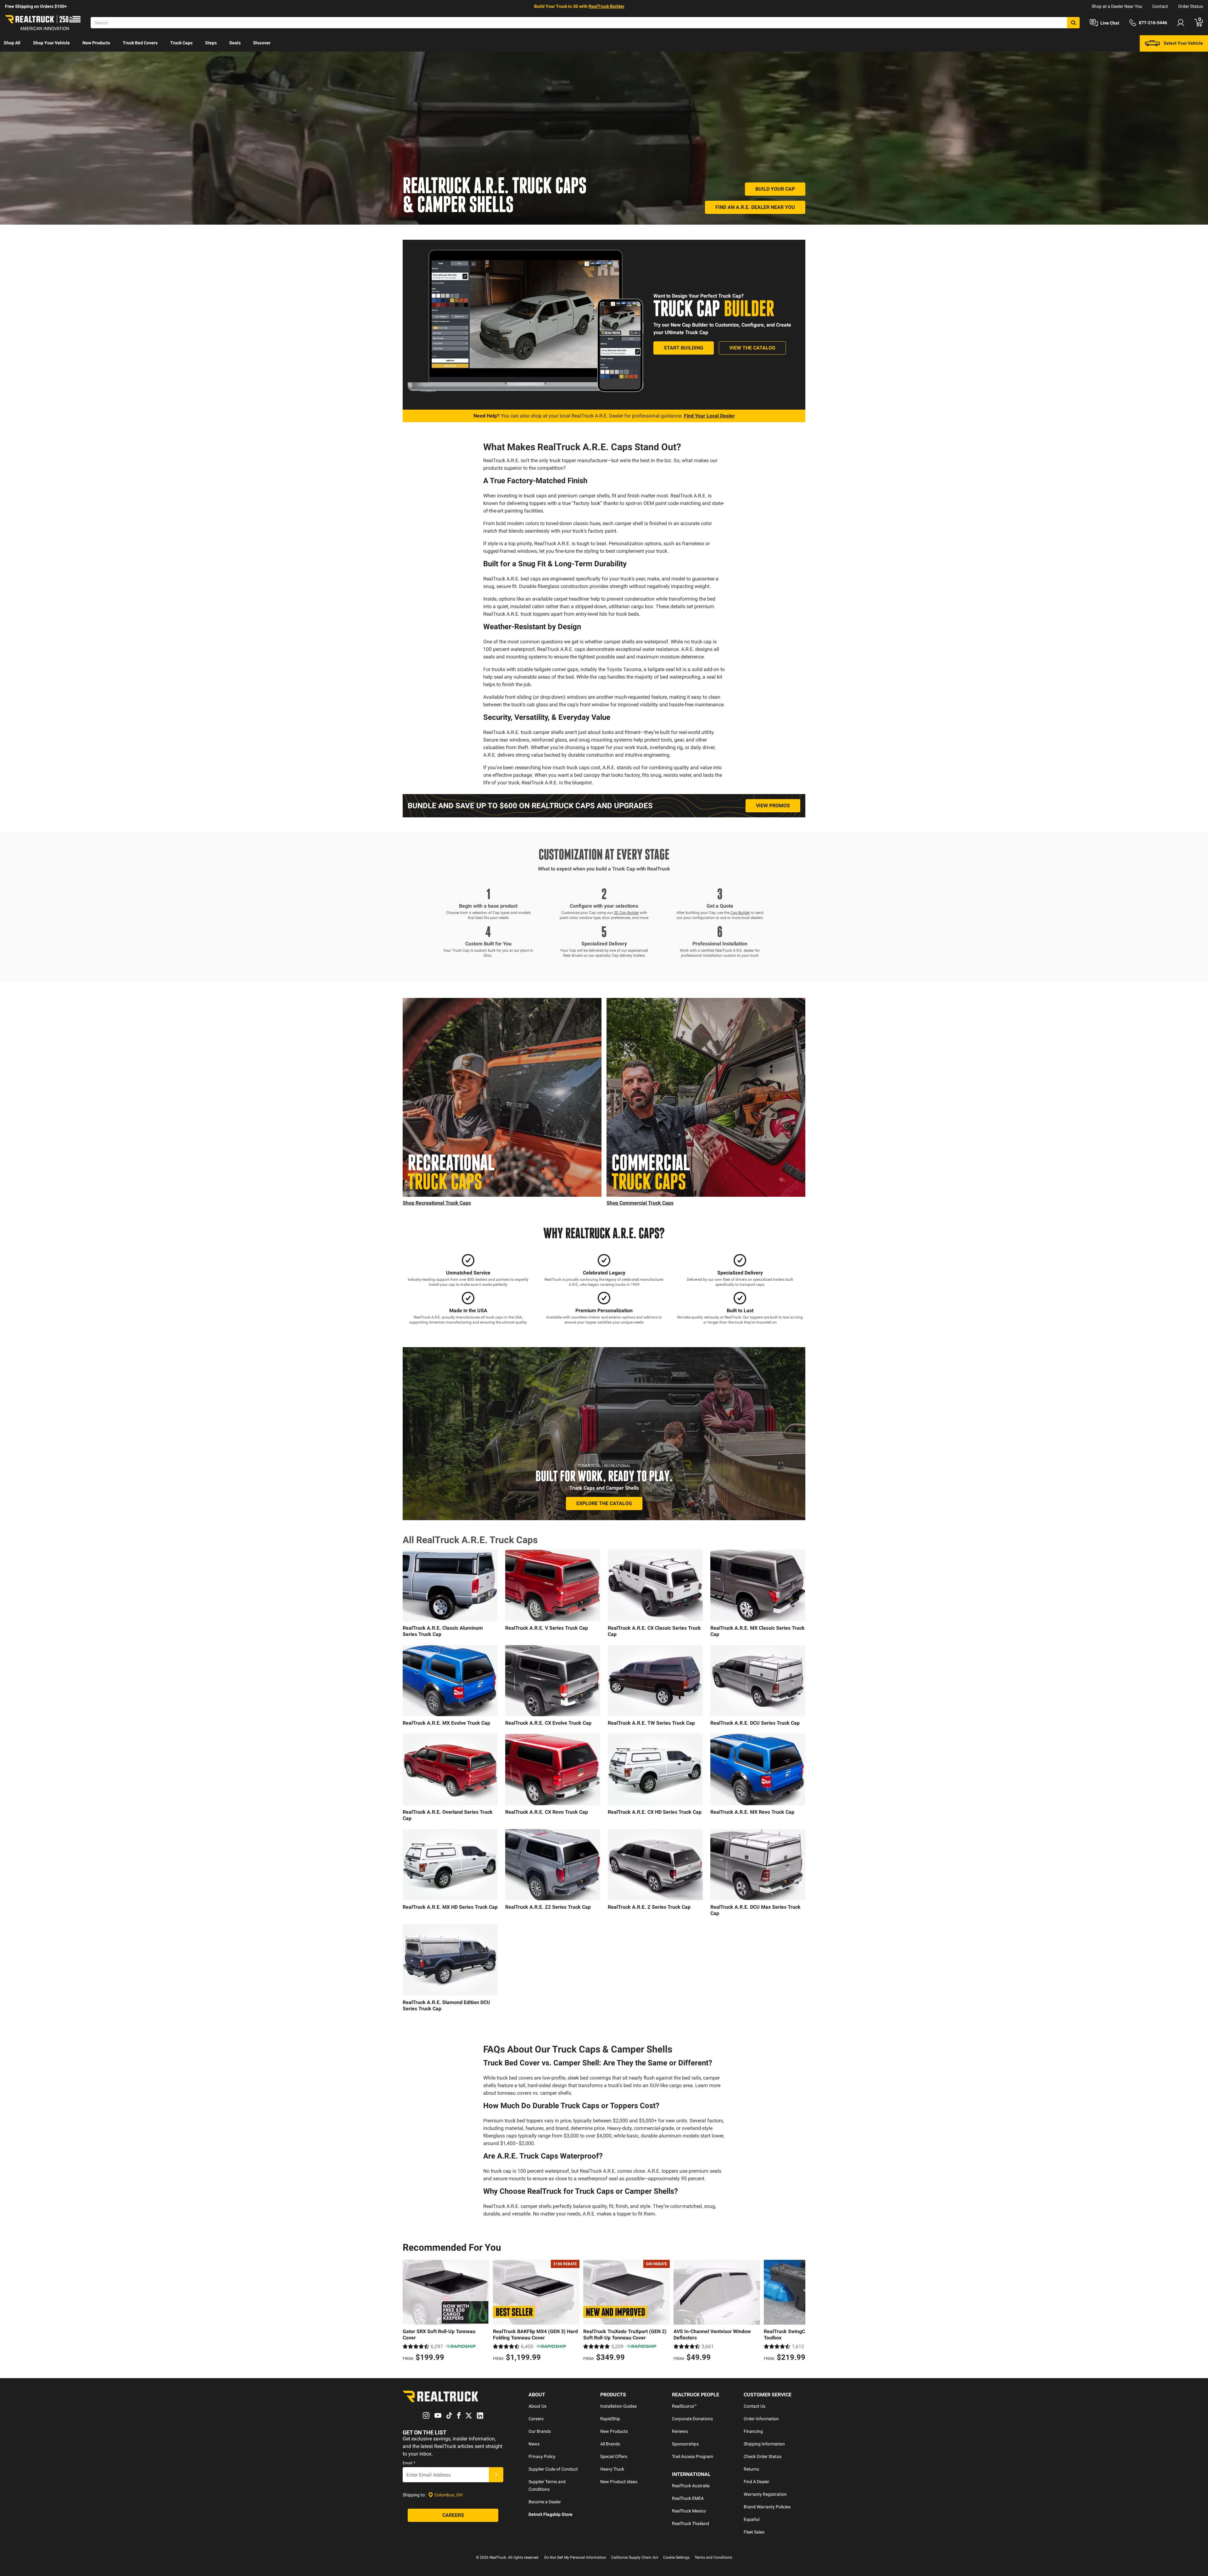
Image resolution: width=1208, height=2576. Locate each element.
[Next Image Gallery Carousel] (595, 1097)
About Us (537, 2406)
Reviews (680, 2431)
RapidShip (610, 2419)
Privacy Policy (542, 2456)
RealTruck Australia (691, 2486)
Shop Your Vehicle (51, 43)
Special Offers (614, 2456)
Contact (1160, 6)
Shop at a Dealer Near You (1117, 6)
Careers (536, 2419)
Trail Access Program (693, 2456)
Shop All (12, 43)
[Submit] (496, 2475)
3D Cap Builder (626, 913)
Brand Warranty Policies (767, 2507)
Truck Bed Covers (140, 43)
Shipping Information (764, 2444)
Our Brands (540, 2431)
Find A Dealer (756, 2482)
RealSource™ (684, 2406)
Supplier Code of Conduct (553, 2469)
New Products (96, 43)
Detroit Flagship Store (551, 2514)
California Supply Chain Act (635, 2557)
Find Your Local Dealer (709, 416)
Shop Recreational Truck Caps (437, 1203)
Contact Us (755, 2406)
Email (409, 2463)
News (534, 2444)
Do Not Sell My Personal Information (575, 2557)
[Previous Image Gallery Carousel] (409, 1097)
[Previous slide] (409, 2311)
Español (752, 2519)
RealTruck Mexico (689, 2511)
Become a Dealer (545, 2502)
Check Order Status (763, 2456)
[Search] (1073, 23)
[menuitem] (12, 43)
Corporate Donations (692, 2419)
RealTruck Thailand (691, 2523)
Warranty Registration (765, 2494)
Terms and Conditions (713, 2557)
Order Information (761, 2419)
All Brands (610, 2444)
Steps (211, 43)
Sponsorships (685, 2444)
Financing (753, 2431)
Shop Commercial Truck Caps (640, 1203)
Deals (235, 43)
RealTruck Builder (607, 6)
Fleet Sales (754, 2532)
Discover (262, 43)
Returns (751, 2469)
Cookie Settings (676, 2557)
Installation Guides (618, 2406)
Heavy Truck (612, 2469)
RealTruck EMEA (688, 2498)
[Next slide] (799, 2311)
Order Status (1191, 6)
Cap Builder (740, 913)
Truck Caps (181, 43)
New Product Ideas (619, 2482)
